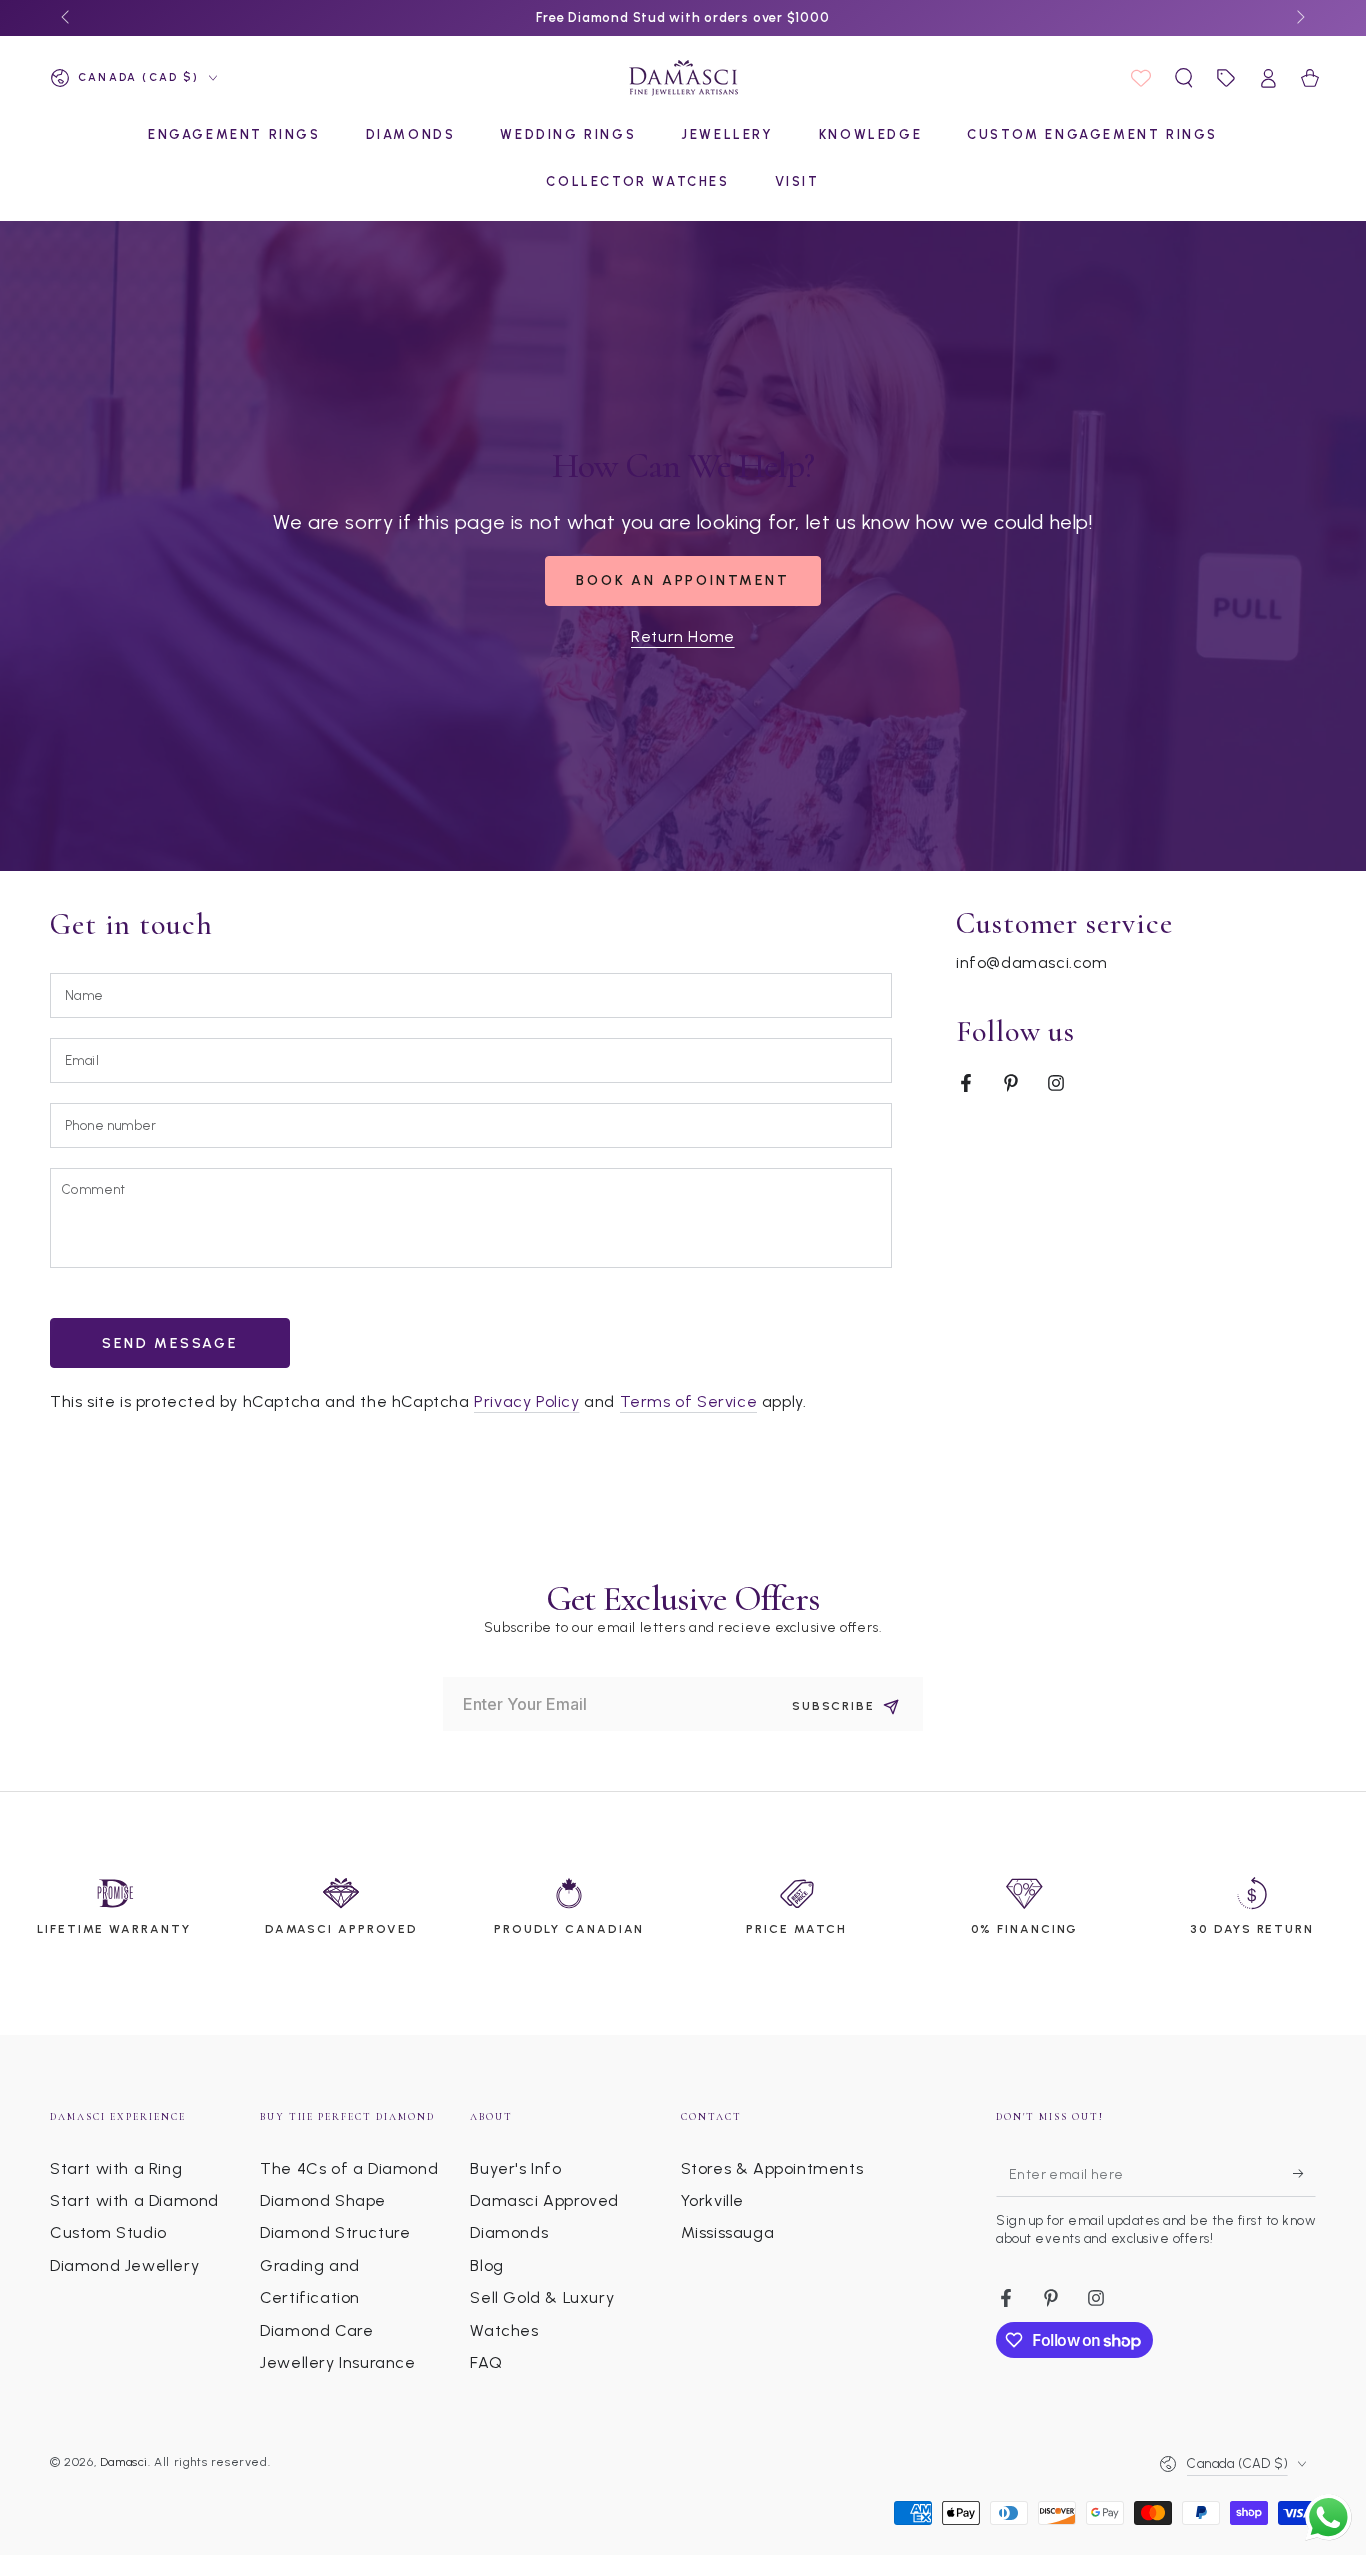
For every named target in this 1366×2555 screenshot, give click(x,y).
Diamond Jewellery (124, 2265)
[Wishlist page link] (1141, 78)
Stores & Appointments (772, 2168)
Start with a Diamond (134, 2200)
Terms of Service (689, 1401)
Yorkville (712, 2200)
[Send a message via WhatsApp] (1328, 2517)
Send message (170, 1343)
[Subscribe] (1304, 2174)
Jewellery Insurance (337, 2362)
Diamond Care (316, 2330)
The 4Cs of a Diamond (349, 2168)
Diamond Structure (335, 2232)
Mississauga (728, 2232)
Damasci (124, 2462)
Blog (486, 2265)
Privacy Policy (526, 1401)
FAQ (486, 2362)
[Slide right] (1299, 18)
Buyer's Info (515, 2168)
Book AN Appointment (682, 580)
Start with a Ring (116, 2168)
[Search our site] (1184, 78)
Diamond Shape (323, 2200)
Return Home (683, 636)
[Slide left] (67, 18)
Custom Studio (108, 2232)
